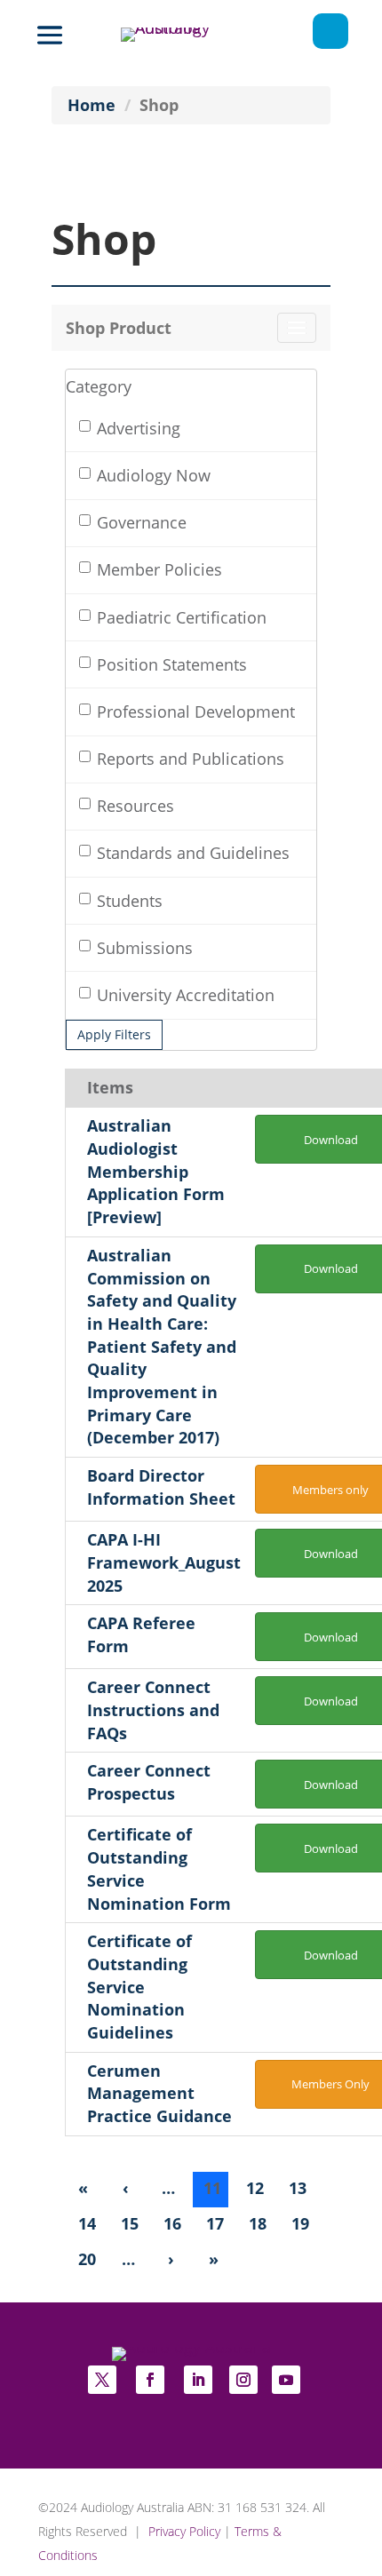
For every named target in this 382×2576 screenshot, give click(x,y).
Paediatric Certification (182, 617)
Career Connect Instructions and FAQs (153, 1709)
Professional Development (196, 712)
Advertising (139, 428)
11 (212, 2188)
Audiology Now (154, 475)
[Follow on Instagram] (243, 2380)
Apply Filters (114, 1034)
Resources (135, 806)
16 (172, 2223)
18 (258, 2223)
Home (92, 105)
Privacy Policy (184, 2531)
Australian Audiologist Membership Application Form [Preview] (156, 1171)
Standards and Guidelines (193, 853)
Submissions (145, 948)
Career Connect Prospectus (149, 1782)
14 (87, 2223)
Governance (142, 522)
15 (130, 2223)
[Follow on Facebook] (150, 2380)
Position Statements (172, 664)
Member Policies (159, 569)
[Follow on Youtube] (286, 2380)
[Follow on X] (102, 2380)
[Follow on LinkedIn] (198, 2380)
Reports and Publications (191, 759)
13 (298, 2188)
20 (87, 2259)
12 (255, 2188)
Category (99, 387)
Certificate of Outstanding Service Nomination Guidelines (139, 1987)
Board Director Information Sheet (161, 1487)
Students (130, 901)
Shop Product (119, 328)
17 (215, 2223)
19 (300, 2223)
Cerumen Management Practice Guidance (159, 2093)
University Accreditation (186, 995)
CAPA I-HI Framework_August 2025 (164, 1562)
